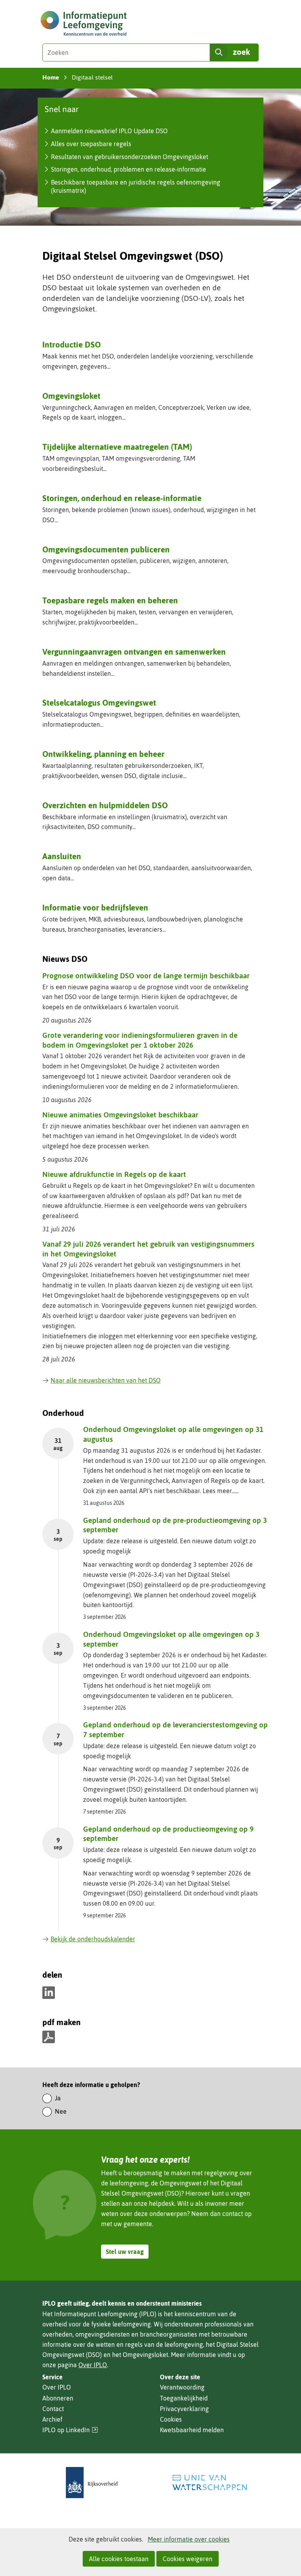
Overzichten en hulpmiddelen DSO (105, 805)
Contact (53, 2409)
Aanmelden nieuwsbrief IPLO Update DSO (109, 131)
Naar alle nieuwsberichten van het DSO (106, 1380)
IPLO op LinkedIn (70, 2430)
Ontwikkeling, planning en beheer (103, 754)
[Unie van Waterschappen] (209, 2483)
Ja (58, 2098)
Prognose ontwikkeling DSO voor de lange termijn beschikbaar (146, 976)
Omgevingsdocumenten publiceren (106, 549)
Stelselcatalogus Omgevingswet (99, 702)
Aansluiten (62, 856)
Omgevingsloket (71, 396)
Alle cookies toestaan (119, 2559)
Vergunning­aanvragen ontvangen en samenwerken (134, 652)
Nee (61, 2111)
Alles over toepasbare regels (91, 144)
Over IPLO (93, 2365)
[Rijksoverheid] (92, 2483)
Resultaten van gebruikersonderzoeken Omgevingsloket (130, 157)
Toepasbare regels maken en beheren (110, 600)
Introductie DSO (72, 344)
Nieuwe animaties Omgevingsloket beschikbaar (120, 1115)
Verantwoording (182, 2387)
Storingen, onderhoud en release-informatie (122, 498)
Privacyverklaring (184, 2409)
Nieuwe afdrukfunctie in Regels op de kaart (114, 1174)
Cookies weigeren (188, 2559)
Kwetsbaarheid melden (192, 2430)
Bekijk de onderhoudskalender (93, 1939)
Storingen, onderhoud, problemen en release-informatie (129, 169)
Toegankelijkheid (184, 2398)
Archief (52, 2419)
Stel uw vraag (125, 2252)
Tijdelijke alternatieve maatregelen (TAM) (117, 447)
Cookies (171, 2419)
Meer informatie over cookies (189, 2539)
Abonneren (58, 2398)
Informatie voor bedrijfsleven (95, 907)
